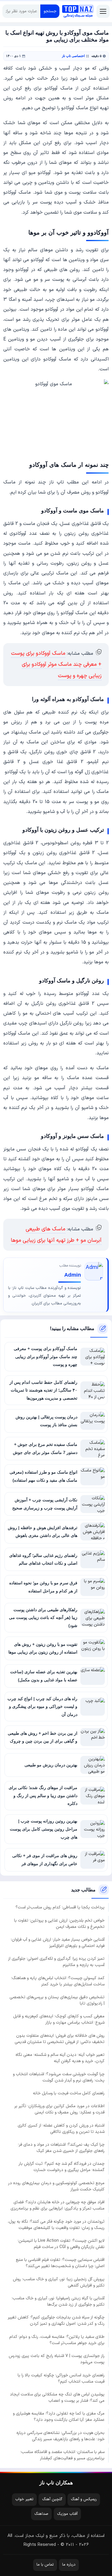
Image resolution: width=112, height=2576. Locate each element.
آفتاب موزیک (67, 2514)
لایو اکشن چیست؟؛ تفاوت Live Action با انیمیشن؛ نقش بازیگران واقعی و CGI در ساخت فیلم (61, 2244)
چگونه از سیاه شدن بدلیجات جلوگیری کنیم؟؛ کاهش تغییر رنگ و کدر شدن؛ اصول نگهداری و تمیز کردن (56, 2321)
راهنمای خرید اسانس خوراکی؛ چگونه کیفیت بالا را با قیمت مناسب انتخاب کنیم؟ (61, 2378)
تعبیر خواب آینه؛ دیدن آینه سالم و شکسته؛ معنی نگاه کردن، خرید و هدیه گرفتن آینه (60, 2058)
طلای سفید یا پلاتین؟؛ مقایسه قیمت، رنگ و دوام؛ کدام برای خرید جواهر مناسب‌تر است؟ (57, 2340)
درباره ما (69, 2565)
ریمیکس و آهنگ (84, 2499)
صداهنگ (41, 2514)
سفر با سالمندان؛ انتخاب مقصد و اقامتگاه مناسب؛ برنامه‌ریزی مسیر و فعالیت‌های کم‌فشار (62, 2455)
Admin (73, 1275)
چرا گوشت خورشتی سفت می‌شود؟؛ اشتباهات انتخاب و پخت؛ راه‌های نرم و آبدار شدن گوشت (59, 2077)
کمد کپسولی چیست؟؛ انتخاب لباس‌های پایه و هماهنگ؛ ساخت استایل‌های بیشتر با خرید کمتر (58, 1981)
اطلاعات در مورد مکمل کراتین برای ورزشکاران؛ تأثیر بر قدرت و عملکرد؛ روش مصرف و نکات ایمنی (59, 2109)
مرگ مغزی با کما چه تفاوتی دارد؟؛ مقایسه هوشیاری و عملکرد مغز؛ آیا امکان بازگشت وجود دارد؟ (59, 2417)
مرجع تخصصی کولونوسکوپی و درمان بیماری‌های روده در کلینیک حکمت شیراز (56, 2186)
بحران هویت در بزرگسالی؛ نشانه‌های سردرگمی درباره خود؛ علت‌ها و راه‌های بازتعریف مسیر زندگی (60, 2436)
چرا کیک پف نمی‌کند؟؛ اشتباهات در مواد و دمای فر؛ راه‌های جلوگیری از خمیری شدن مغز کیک (61, 2148)
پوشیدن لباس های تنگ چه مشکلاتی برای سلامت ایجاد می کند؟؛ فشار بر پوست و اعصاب (57, 2398)
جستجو (50, 11)
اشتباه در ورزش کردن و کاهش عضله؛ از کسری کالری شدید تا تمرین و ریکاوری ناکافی (61, 2129)
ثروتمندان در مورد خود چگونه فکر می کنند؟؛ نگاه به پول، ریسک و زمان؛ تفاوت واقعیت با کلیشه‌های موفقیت (56, 2225)
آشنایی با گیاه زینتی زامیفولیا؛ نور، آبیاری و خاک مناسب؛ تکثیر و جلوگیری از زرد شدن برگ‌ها (58, 2301)
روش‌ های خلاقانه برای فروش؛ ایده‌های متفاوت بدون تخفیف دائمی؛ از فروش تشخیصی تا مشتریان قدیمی (60, 2039)
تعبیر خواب (24, 2499)
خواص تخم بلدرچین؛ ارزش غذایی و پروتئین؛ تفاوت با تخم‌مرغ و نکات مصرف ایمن (59, 1924)
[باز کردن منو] (103, 11)
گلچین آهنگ (52, 2499)
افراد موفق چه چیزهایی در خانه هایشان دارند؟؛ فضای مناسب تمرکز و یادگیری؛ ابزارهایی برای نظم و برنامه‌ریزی (57, 2205)
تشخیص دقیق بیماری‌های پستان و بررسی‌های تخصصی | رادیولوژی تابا (57, 2000)
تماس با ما (45, 2565)
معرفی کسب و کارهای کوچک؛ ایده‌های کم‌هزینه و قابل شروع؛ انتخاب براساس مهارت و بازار (59, 2019)
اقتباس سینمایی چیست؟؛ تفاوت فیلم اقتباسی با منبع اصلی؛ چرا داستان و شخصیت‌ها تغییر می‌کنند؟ (60, 2263)
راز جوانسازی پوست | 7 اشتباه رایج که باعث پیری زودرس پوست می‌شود (57, 2359)
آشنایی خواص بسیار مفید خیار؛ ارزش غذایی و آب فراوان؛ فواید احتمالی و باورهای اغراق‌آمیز (58, 1943)
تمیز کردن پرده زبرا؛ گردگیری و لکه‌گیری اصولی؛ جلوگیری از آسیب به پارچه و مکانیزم (56, 1962)
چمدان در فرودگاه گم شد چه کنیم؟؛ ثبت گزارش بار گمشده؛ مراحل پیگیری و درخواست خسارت (62, 2167)
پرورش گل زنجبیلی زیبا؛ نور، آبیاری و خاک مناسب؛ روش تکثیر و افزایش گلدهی (59, 2282)
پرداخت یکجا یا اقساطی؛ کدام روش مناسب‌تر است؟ (60, 1907)
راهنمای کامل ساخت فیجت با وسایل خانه (69, 2093)
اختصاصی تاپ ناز (73, 56)
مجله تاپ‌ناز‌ (78, 11)
